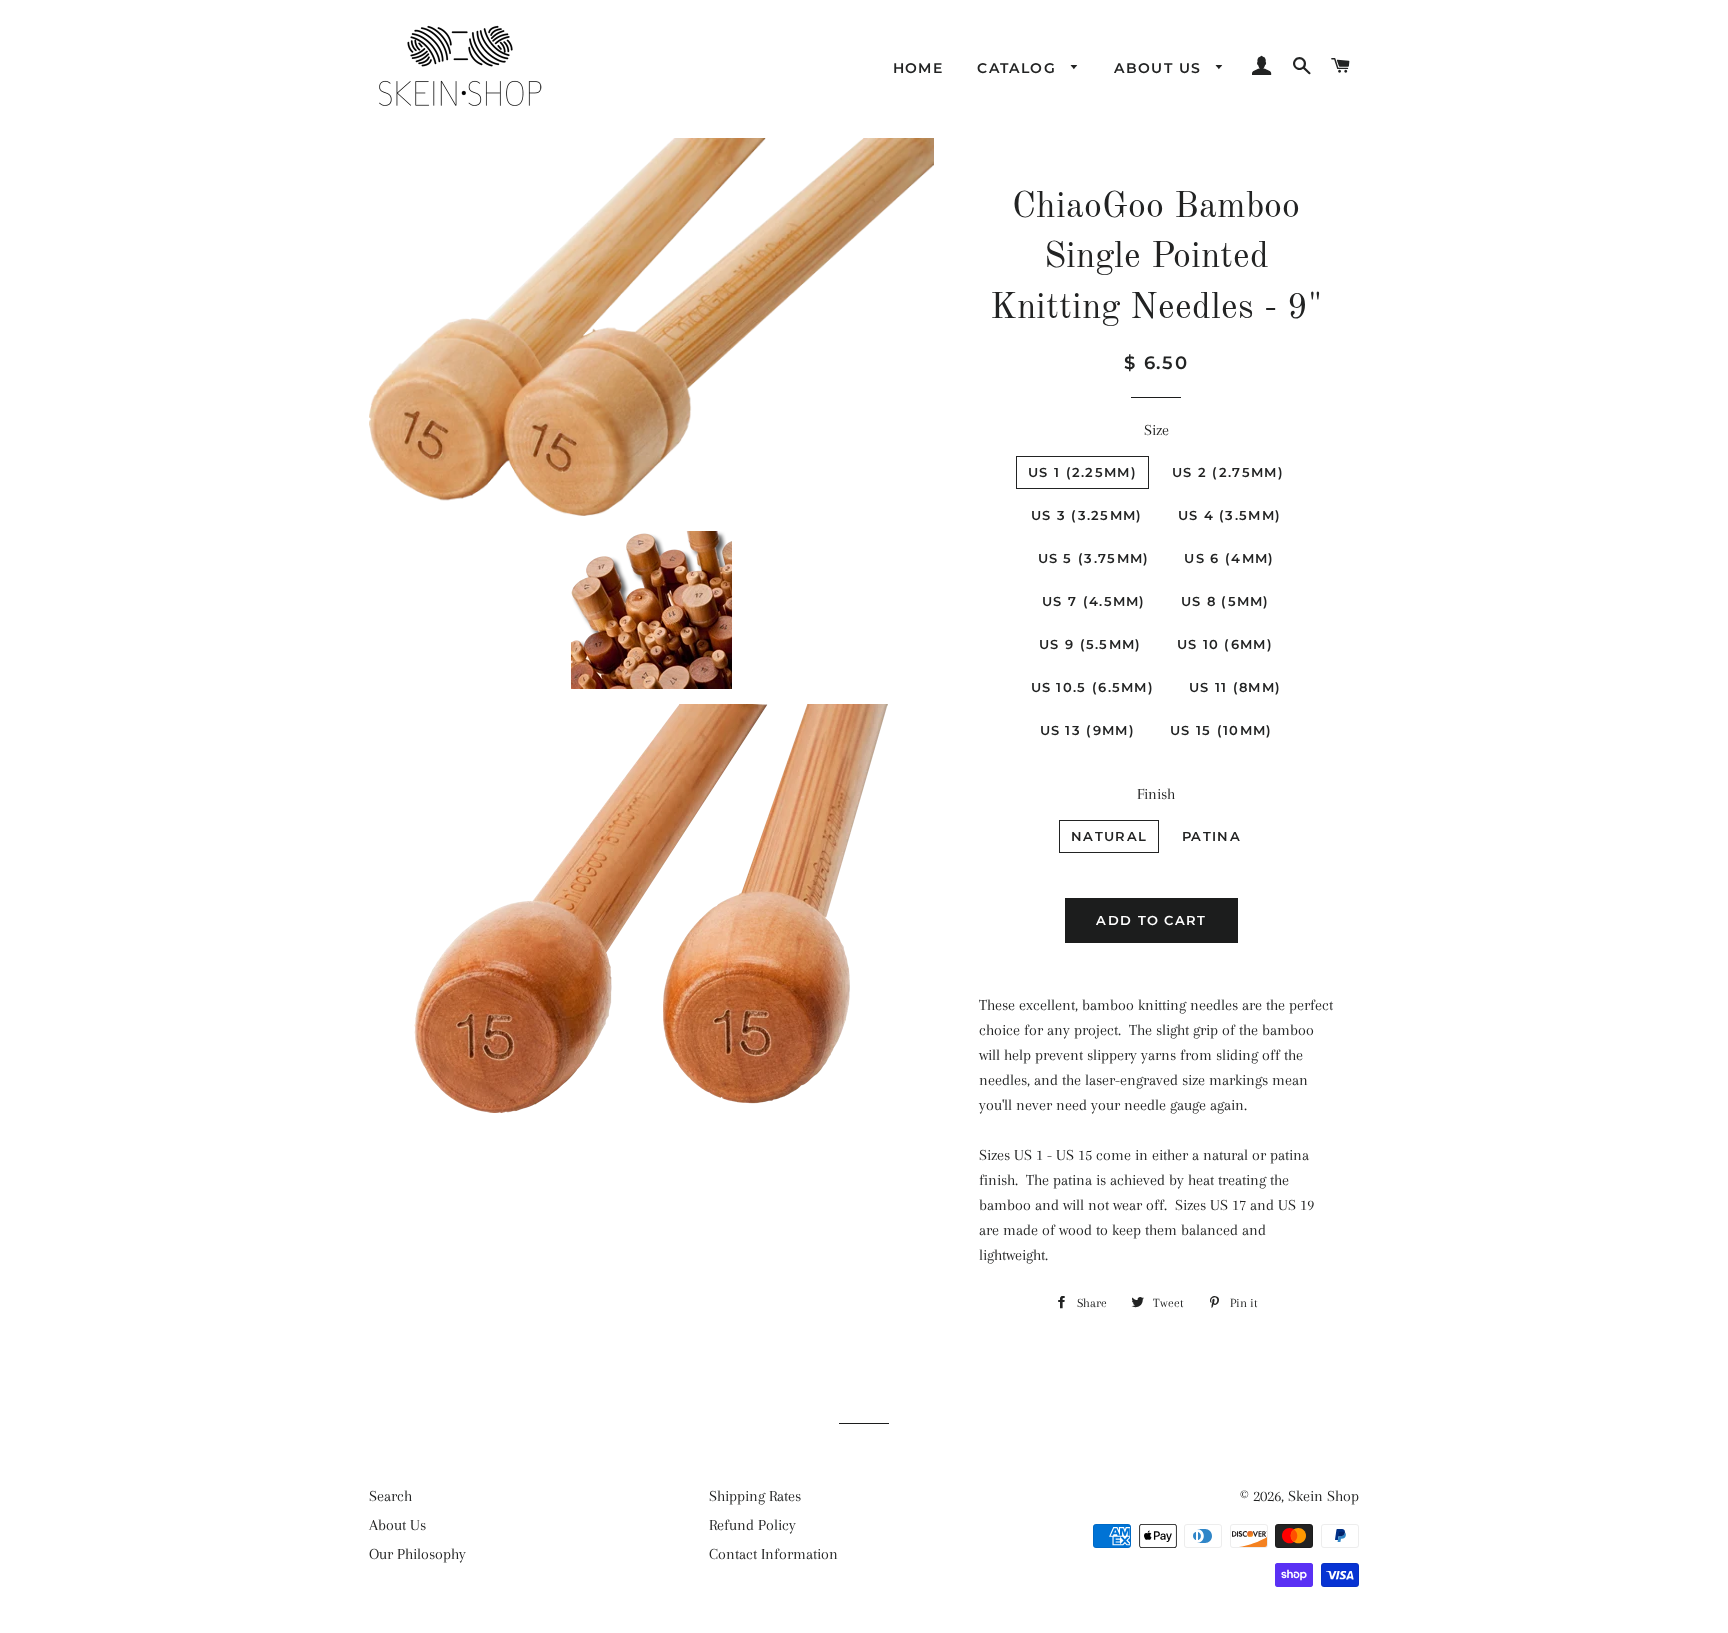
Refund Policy (752, 1525)
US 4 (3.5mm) (1230, 515)
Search (390, 1496)
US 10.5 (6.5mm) (1093, 687)
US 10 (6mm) (1225, 644)
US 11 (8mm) (1235, 687)
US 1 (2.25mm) (1082, 472)
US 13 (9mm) (1087, 730)
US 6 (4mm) (1229, 558)
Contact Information (773, 1554)
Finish (1156, 794)
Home (918, 68)
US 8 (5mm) (1225, 601)
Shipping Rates (755, 1496)
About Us (1160, 68)
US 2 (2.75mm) (1228, 472)
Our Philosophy (417, 1554)
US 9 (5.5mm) (1090, 644)
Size (1156, 430)
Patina (1211, 836)
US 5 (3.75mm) (1094, 558)
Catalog (1019, 68)
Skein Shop (1323, 1496)
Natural (1109, 836)
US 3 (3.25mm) (1087, 515)
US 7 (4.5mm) (1094, 601)
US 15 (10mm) (1221, 730)
